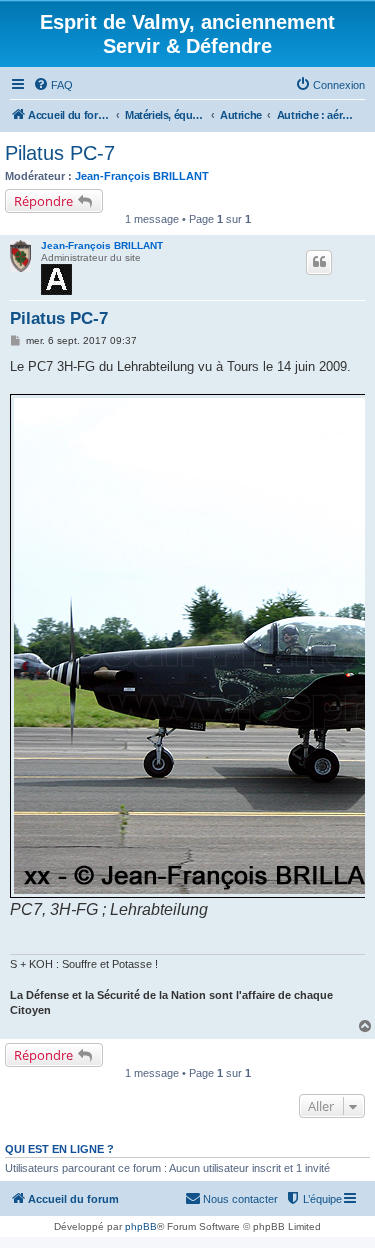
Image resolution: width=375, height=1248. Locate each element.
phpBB (141, 1226)
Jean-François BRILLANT (142, 176)
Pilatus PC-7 (60, 153)
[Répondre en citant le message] (319, 262)
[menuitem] (53, 85)
